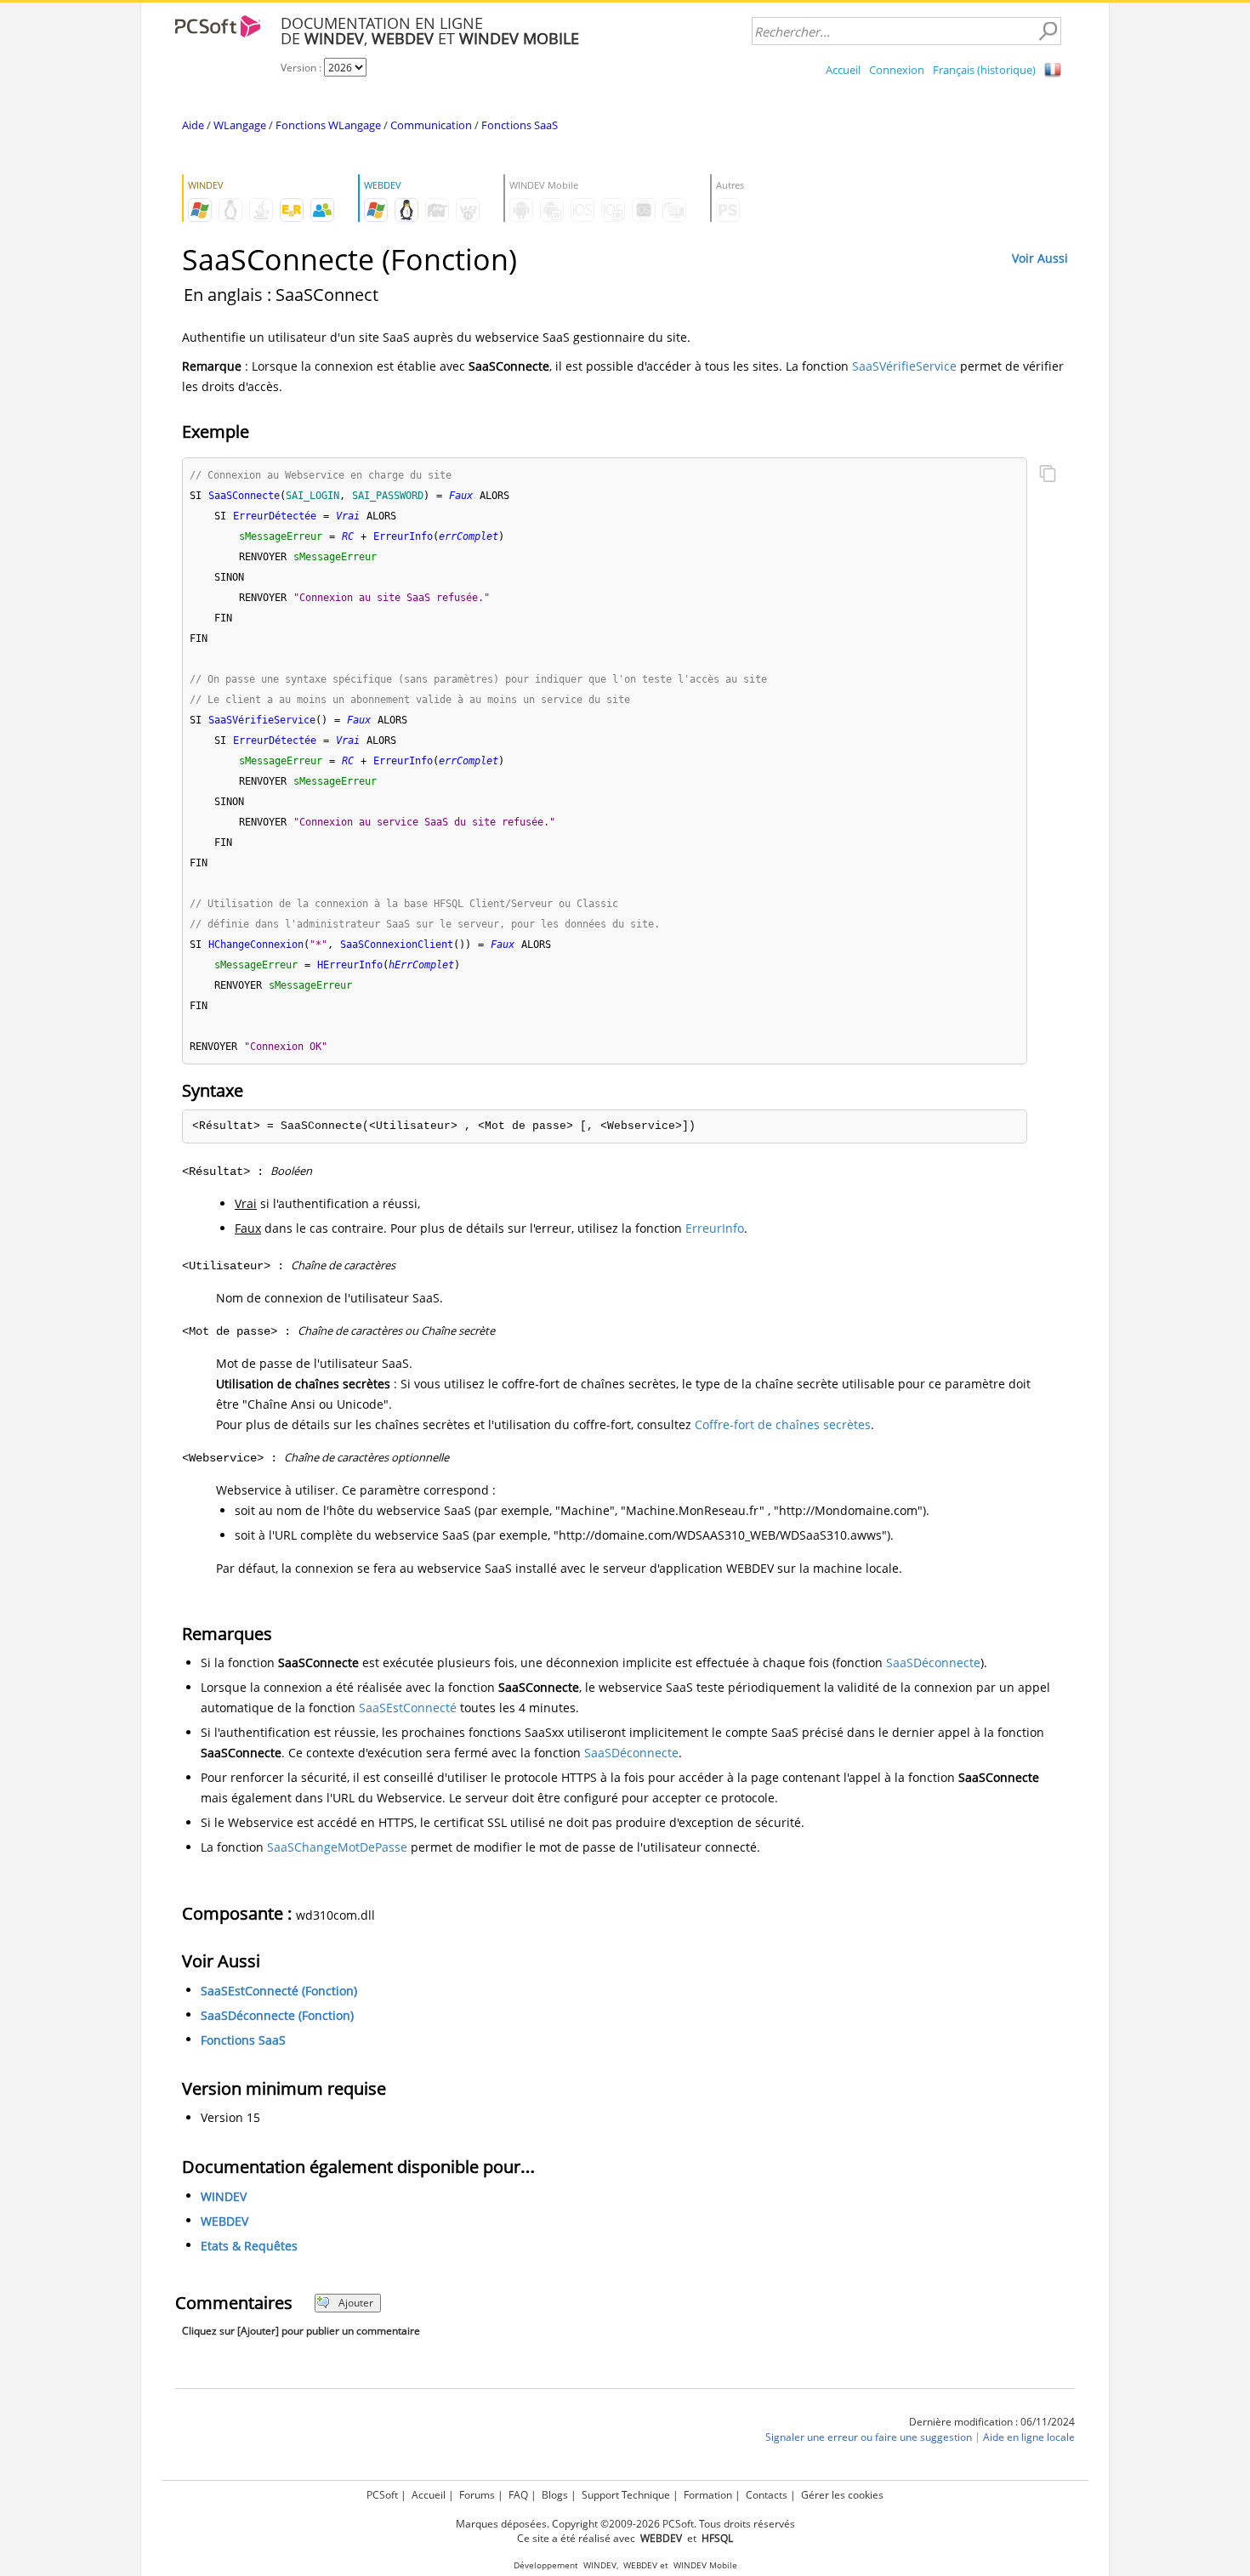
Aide (193, 125)
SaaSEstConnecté (408, 1708)
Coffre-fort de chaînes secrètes (783, 1424)
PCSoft (382, 2495)
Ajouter (356, 2303)
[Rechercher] (1048, 31)
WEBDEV (224, 2221)
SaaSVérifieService (904, 366)
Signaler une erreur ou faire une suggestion (869, 2437)
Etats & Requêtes (249, 2246)
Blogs (555, 2495)
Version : (302, 68)
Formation (708, 2495)
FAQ (518, 2495)
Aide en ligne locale (1029, 2437)
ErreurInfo (715, 1228)
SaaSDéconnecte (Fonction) (277, 2015)
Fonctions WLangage (328, 125)
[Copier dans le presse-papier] (1048, 475)
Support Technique (626, 2495)
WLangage (240, 125)
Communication (431, 125)
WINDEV (224, 2196)
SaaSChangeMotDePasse (337, 1847)
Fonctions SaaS (520, 125)
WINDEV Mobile (705, 2565)
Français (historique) (984, 70)
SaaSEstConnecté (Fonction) (279, 1991)
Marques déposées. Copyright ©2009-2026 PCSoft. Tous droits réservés (625, 2524)
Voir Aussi (1040, 258)
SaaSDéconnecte (933, 1662)
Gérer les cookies (842, 2495)
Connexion (897, 70)
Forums (477, 2495)
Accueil (843, 70)
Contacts (767, 2495)
